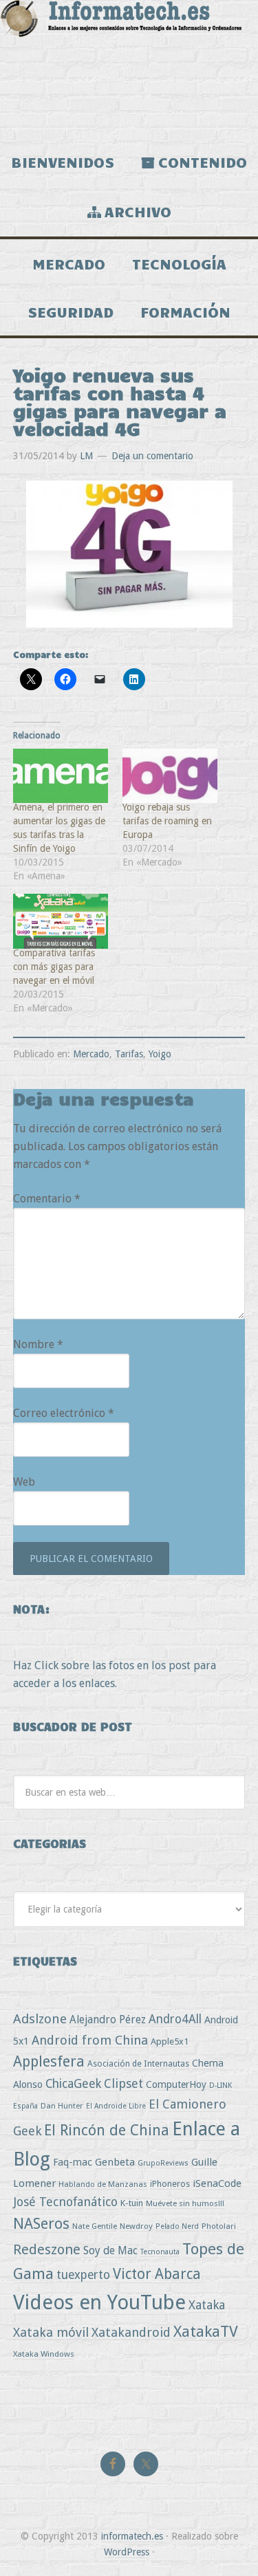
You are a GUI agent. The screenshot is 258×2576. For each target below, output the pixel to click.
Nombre (38, 1344)
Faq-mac (73, 2162)
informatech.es (132, 2536)
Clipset (123, 2083)
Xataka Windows (44, 2354)
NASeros (41, 2224)
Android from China (90, 2040)
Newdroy (136, 2226)
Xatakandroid (131, 2332)
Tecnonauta (160, 2252)
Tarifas (129, 1054)
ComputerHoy (176, 2084)
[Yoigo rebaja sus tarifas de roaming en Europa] (170, 776)
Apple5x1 (170, 2041)
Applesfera (49, 2061)
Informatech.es (129, 69)
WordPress (127, 2552)
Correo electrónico (64, 1413)
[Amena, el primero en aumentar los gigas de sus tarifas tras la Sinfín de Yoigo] (61, 776)
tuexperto (83, 2275)
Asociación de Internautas (138, 2063)
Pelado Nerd (177, 2226)
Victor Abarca (157, 2274)
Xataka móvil (51, 2332)
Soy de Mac (110, 2250)
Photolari (219, 2226)
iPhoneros (170, 2184)
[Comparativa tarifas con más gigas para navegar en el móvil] (61, 921)
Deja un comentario (152, 456)
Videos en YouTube (99, 2302)
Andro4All (175, 2019)
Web (24, 1482)
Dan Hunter (62, 2106)
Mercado (91, 1054)
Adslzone (40, 2019)
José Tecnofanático (65, 2202)
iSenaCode (217, 2183)
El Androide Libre (116, 2106)
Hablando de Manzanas (103, 2184)
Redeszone (47, 2249)
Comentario (47, 1199)
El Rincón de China (107, 2130)
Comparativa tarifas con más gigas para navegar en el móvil (54, 967)
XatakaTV (206, 2331)
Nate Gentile (95, 2226)
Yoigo (160, 1054)
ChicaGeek (73, 2084)
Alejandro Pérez (108, 2019)
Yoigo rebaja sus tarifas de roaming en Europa (167, 821)
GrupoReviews (163, 2163)
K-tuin (132, 2203)
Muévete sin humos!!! (185, 2203)
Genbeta (115, 2162)
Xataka (207, 2305)
